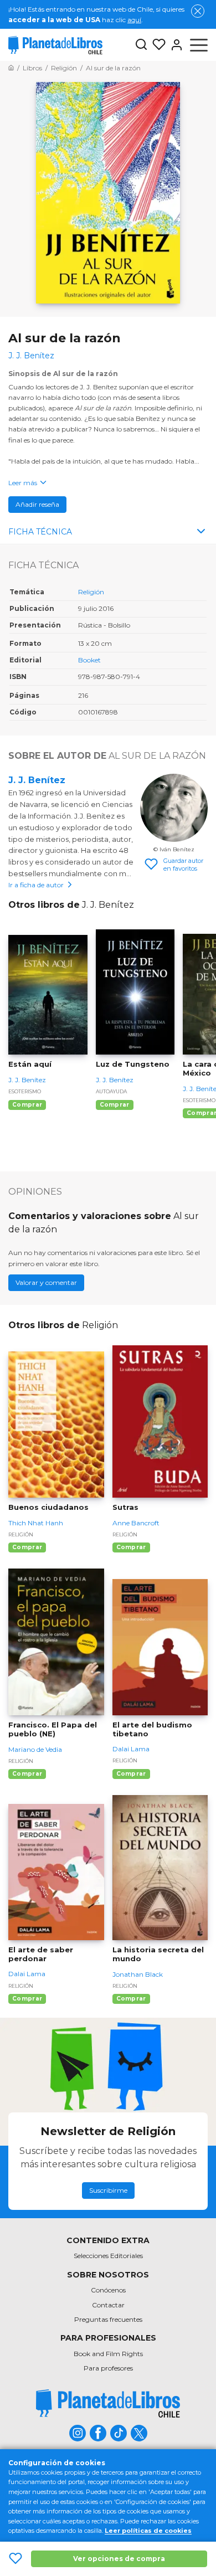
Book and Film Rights (108, 2354)
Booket (89, 660)
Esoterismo (25, 1091)
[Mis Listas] (157, 45)
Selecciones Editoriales (108, 2256)
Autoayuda (111, 1091)
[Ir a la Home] (11, 68)
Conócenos (108, 2290)
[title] (108, 2403)
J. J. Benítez (37, 780)
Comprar (27, 1105)
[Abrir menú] (199, 45)
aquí (134, 20)
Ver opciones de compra (119, 2559)
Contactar (108, 2305)
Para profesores (108, 2368)
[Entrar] (174, 45)
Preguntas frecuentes (108, 2319)
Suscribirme (108, 2190)
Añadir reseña (37, 504)
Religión (91, 592)
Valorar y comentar (46, 1282)
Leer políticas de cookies (148, 2531)
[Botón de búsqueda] (141, 45)
